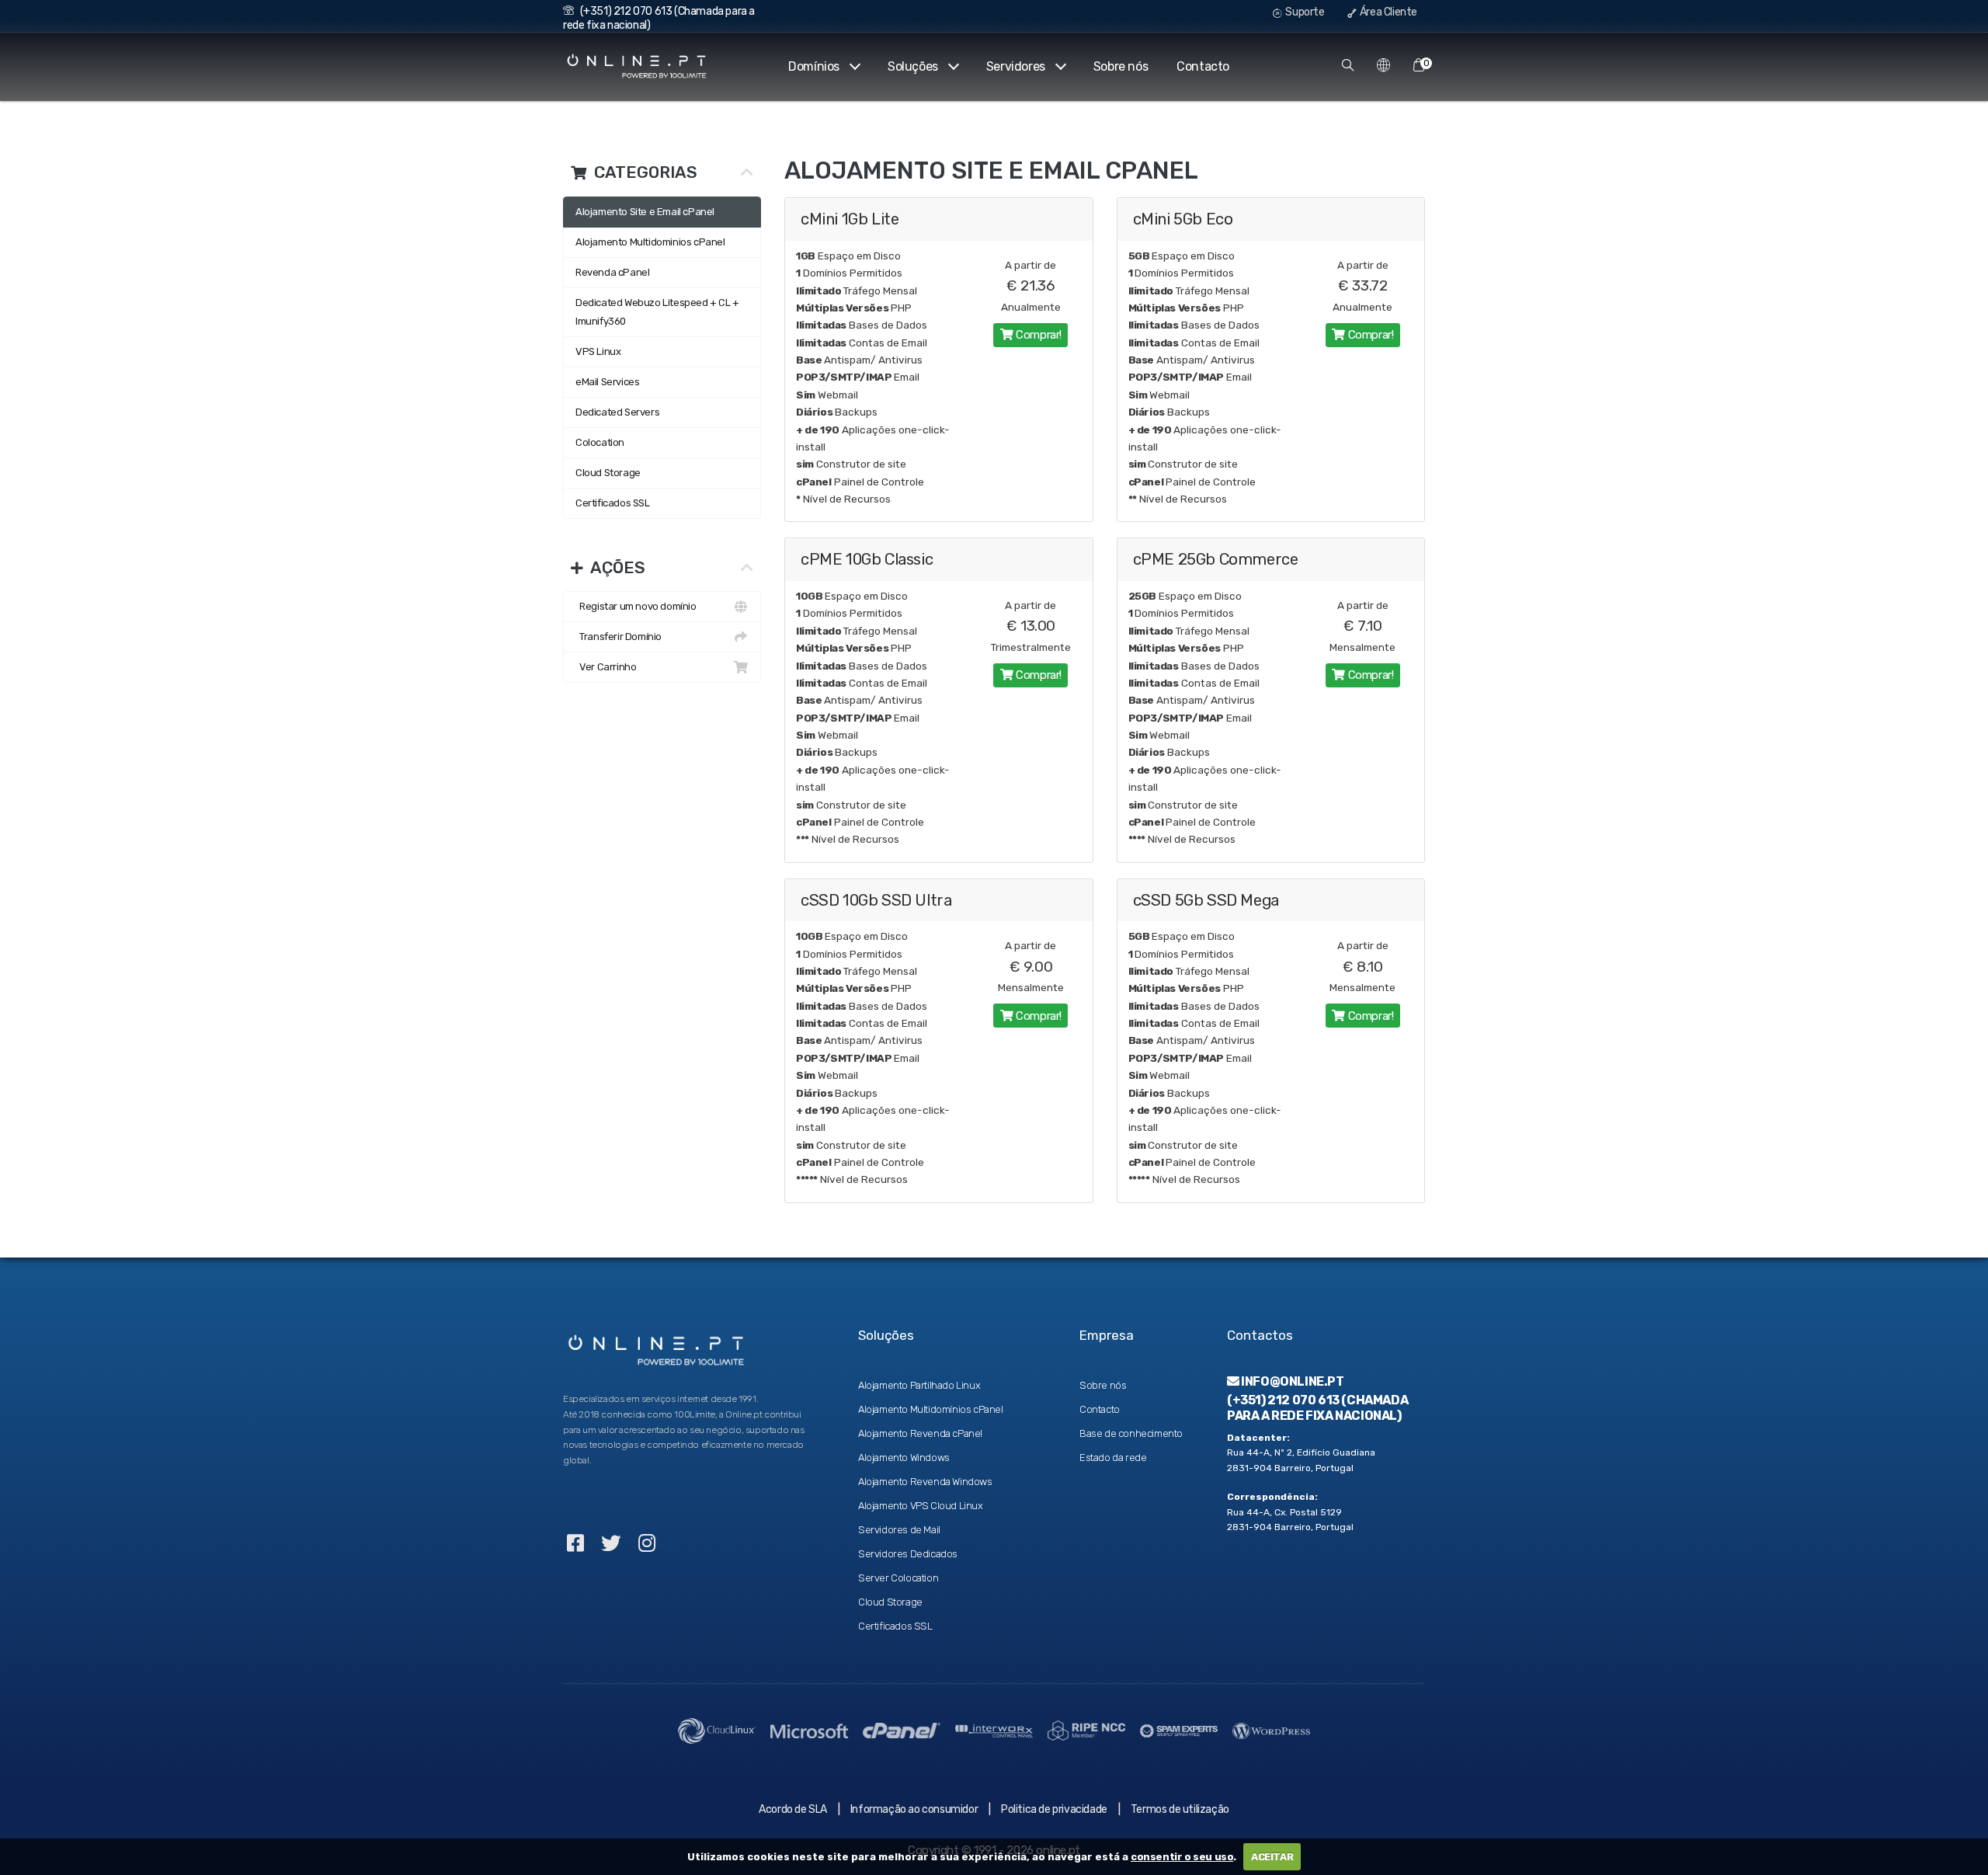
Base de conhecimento (1131, 1433)
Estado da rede (1113, 1458)
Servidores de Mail (899, 1530)
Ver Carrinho (606, 667)
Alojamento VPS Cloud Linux (921, 1506)
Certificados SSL (613, 503)
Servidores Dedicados (908, 1554)
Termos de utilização (1180, 1809)
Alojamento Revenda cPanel (920, 1433)
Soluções (913, 66)
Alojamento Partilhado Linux (919, 1385)
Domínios (814, 66)
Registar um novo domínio (636, 606)
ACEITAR (1272, 1857)
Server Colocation (898, 1578)
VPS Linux (598, 351)
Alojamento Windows (904, 1458)
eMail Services (607, 382)
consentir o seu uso (1182, 1857)
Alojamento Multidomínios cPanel (931, 1409)
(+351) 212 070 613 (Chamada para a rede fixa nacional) (1317, 1407)
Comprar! (1037, 335)
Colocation (600, 442)
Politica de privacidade (1054, 1809)
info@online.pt (1292, 1381)
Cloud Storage (608, 473)
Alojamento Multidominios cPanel (650, 242)
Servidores (1016, 66)
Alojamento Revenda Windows (925, 1482)
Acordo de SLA (793, 1809)
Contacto (1203, 66)
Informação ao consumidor (914, 1809)
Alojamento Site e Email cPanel (645, 212)
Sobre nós (1121, 66)
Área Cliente (1387, 12)
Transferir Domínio (619, 637)
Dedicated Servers (617, 412)
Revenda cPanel (612, 272)
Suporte (1304, 12)
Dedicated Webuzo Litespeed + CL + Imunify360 (657, 312)
